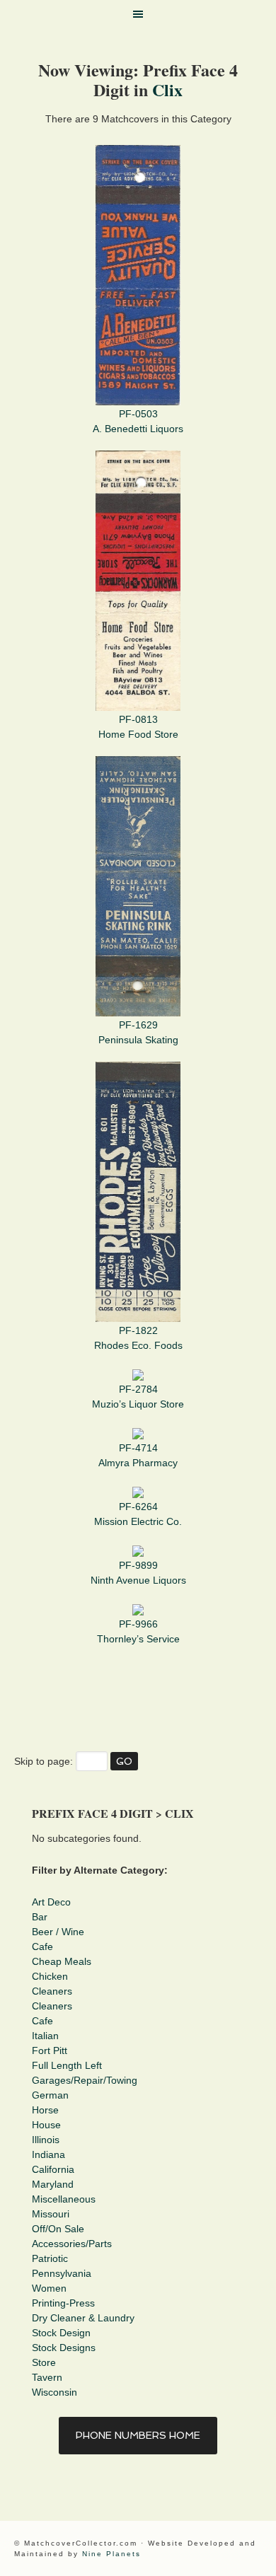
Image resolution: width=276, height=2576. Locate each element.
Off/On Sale (58, 2229)
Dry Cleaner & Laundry (83, 2318)
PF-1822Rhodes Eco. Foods (138, 1338)
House (46, 2125)
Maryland (53, 2184)
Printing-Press (63, 2303)
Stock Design (61, 2333)
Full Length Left (67, 2065)
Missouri (51, 2214)
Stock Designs (64, 2348)
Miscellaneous (64, 2199)
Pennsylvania (62, 2273)
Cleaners (52, 1991)
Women (49, 2288)
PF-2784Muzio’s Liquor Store (138, 1397)
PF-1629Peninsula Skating (138, 1032)
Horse (45, 2110)
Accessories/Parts (72, 2244)
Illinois (46, 2140)
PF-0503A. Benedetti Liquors (138, 421)
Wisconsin (54, 2392)
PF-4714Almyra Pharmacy (138, 1455)
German (50, 2095)
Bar (40, 1917)
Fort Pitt (50, 2050)
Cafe (42, 1946)
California (53, 2169)
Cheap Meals (62, 1961)
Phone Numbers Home (138, 2435)
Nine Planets (111, 2554)
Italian (45, 2036)
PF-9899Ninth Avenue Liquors (138, 1573)
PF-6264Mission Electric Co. (138, 1514)
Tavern (47, 2377)
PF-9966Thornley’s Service (138, 1631)
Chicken (50, 1976)
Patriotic (50, 2258)
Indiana (48, 2154)
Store (44, 2362)
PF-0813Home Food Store (138, 727)
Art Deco (51, 1902)
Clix (167, 89)
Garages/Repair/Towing (85, 2080)
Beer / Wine (58, 1932)
